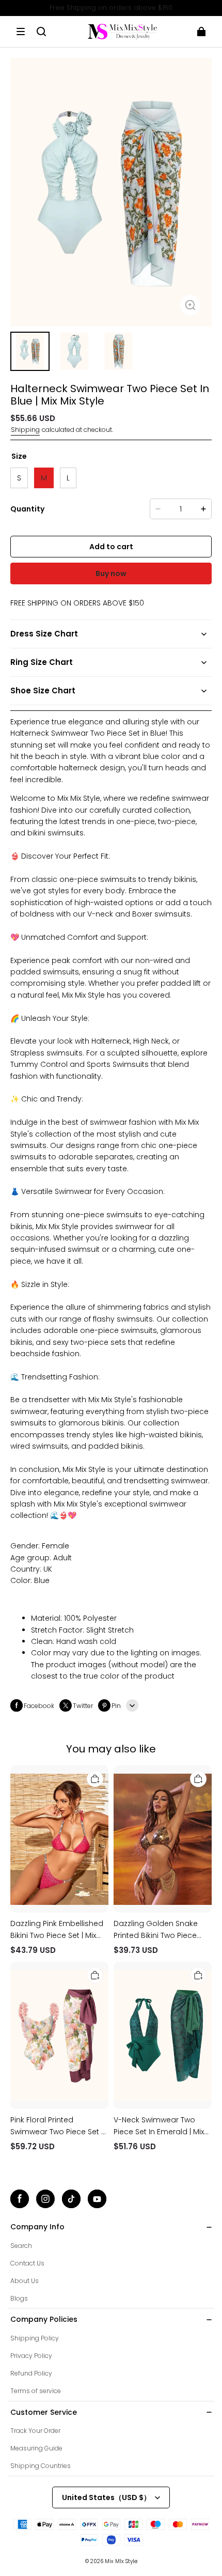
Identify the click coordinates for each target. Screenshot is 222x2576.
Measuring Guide (36, 2448)
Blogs (19, 2298)
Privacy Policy (31, 2356)
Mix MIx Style (121, 2561)
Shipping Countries (41, 2466)
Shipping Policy (35, 2338)
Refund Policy (31, 2373)
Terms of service (36, 2391)
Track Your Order (35, 2431)
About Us (25, 2281)
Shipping (25, 430)
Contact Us (27, 2263)
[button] (21, 32)
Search (21, 2246)
